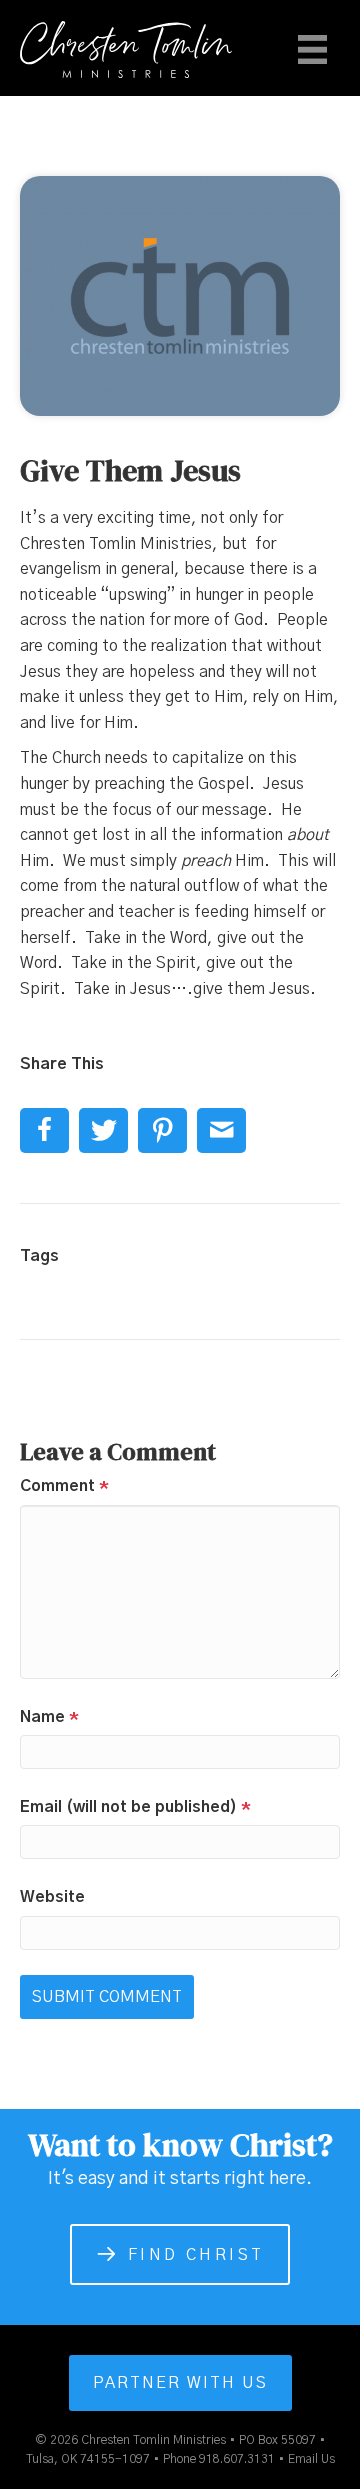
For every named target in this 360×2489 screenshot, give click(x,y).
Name (49, 1717)
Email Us (311, 2459)
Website (52, 1897)
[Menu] (312, 49)
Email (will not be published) (135, 1807)
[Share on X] (103, 1130)
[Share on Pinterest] (162, 1130)
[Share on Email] (221, 1130)
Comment (64, 1486)
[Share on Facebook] (44, 1130)
